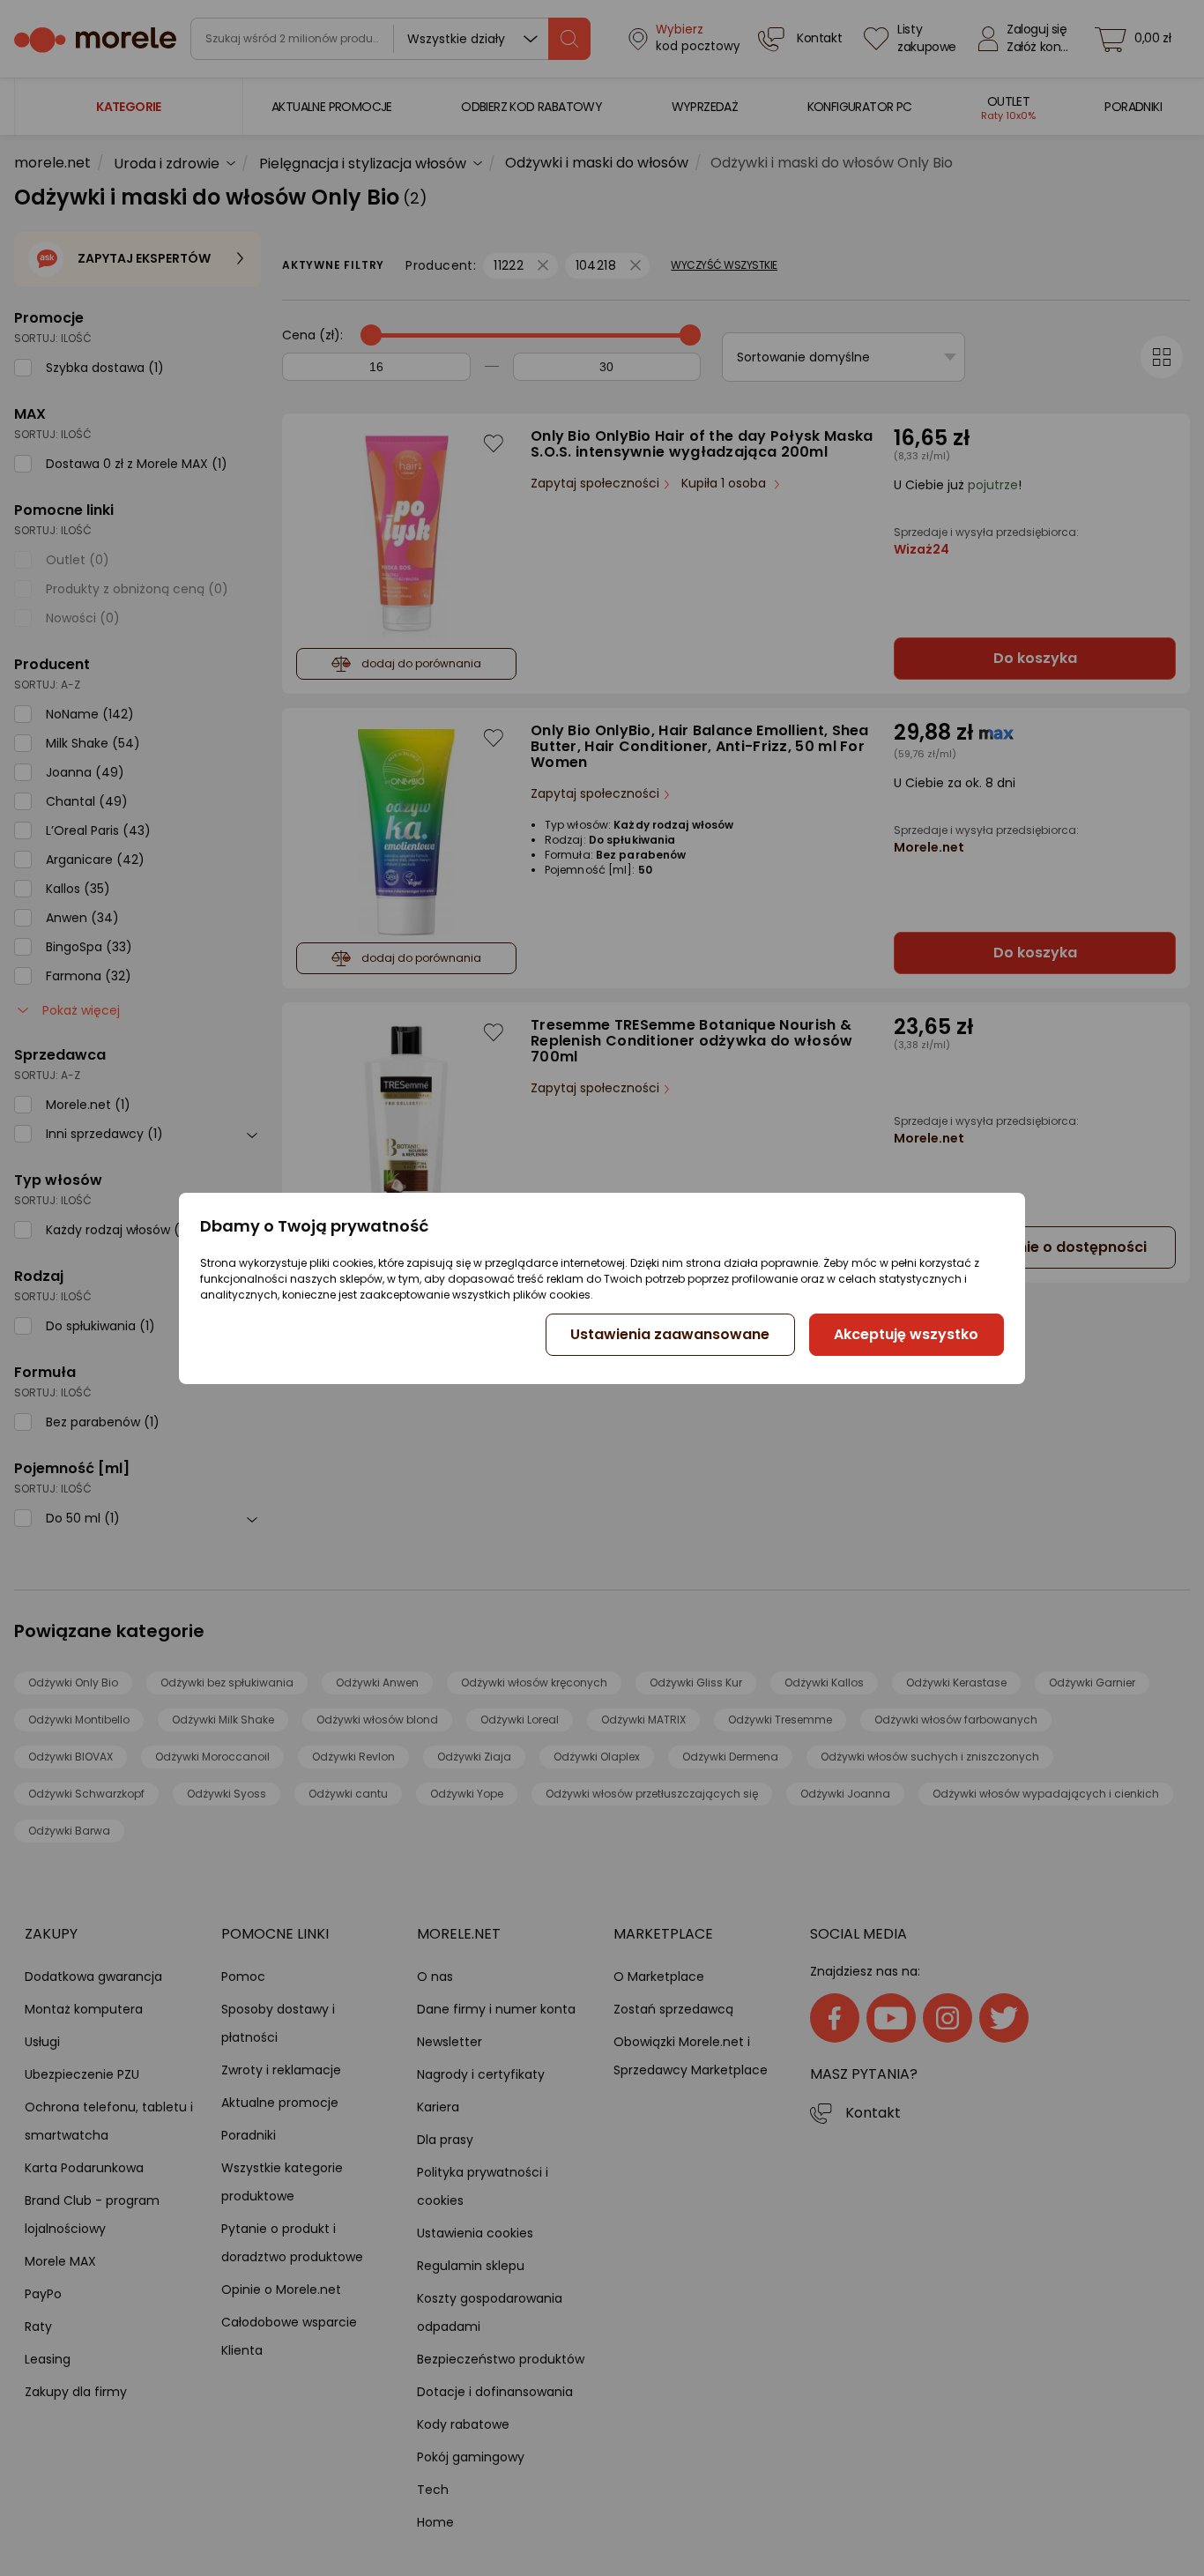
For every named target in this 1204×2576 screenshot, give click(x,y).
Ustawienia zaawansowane (670, 1334)
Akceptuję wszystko (906, 1334)
